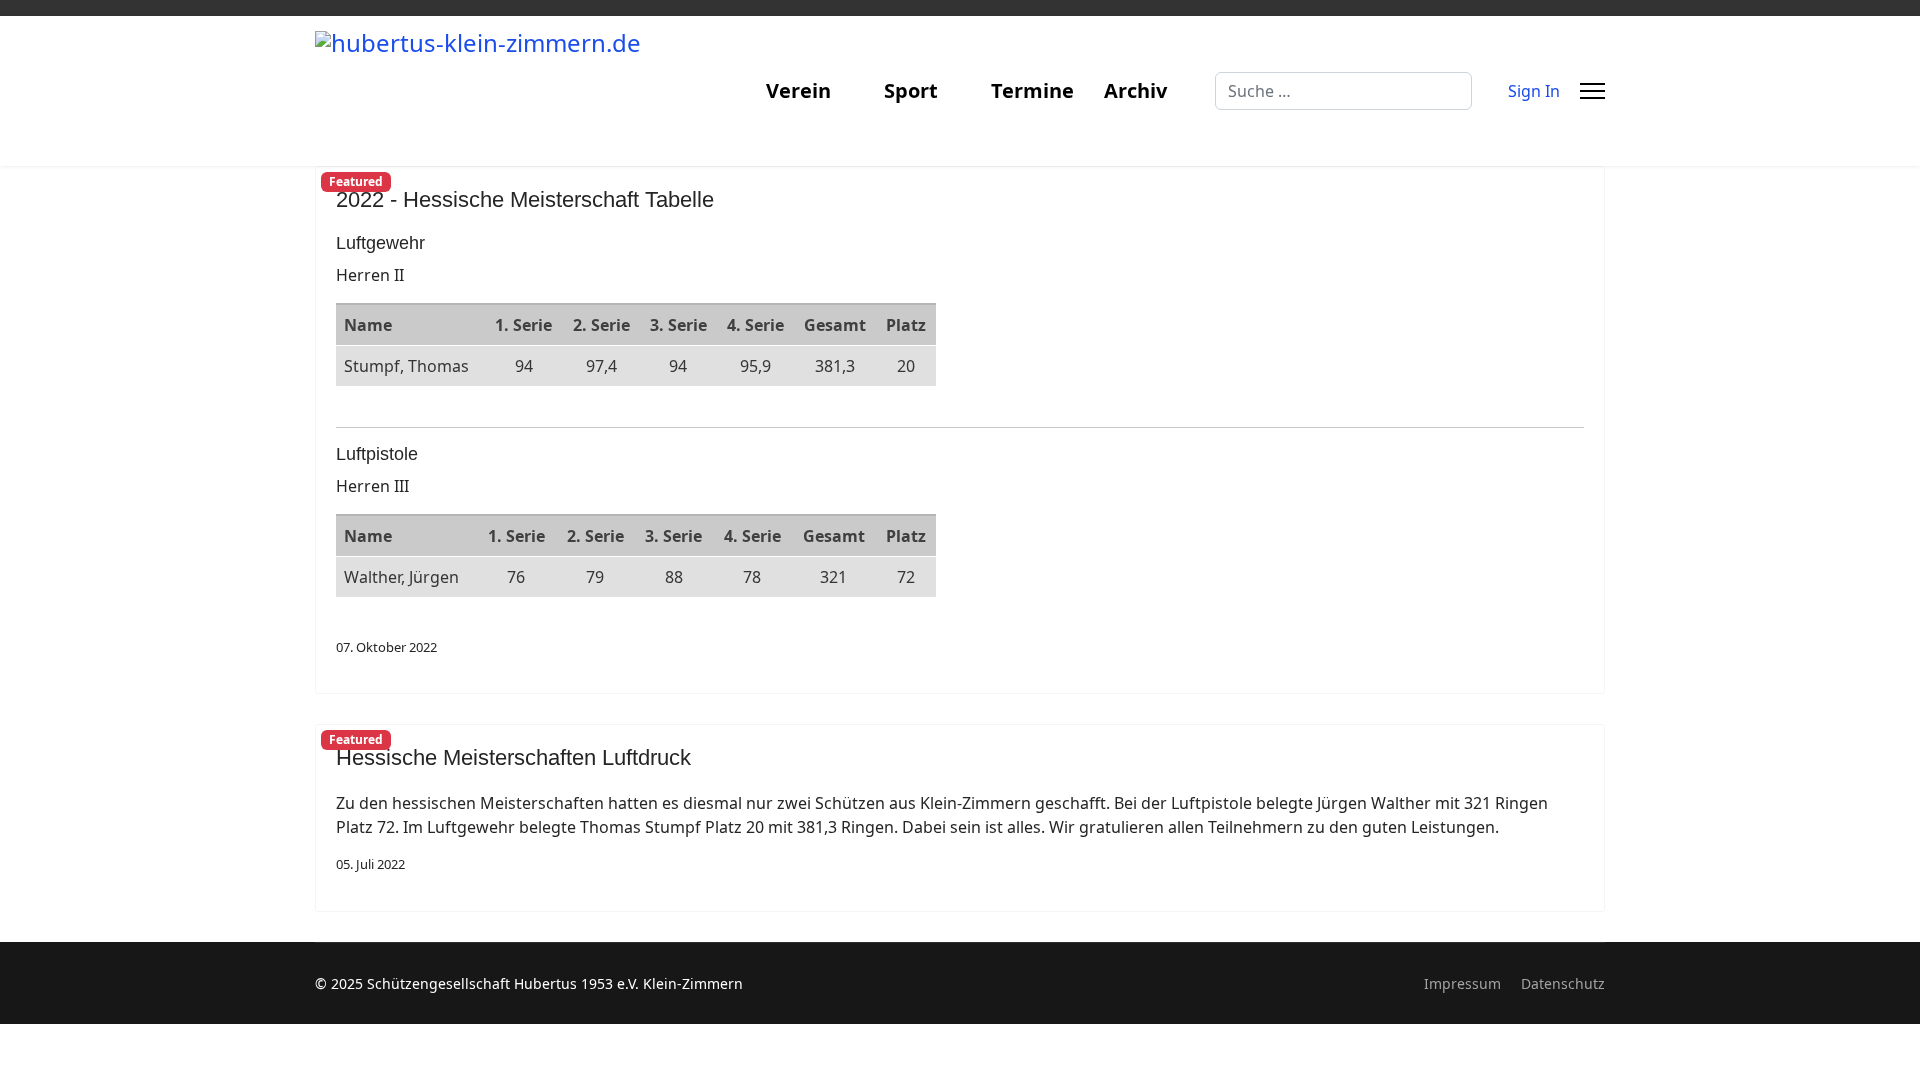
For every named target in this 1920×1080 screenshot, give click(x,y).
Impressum (1462, 983)
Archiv (1135, 90)
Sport (911, 90)
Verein (798, 90)
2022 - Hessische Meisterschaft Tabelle (525, 199)
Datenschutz (1563, 983)
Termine (1032, 90)
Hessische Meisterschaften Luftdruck (513, 757)
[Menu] (1592, 91)
